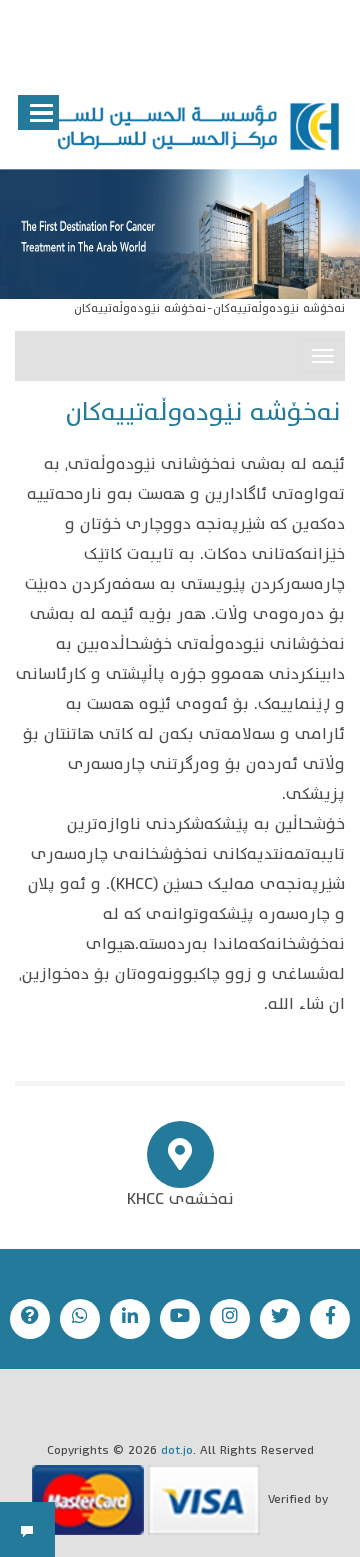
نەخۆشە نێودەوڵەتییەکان (279, 309)
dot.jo (177, 1451)
